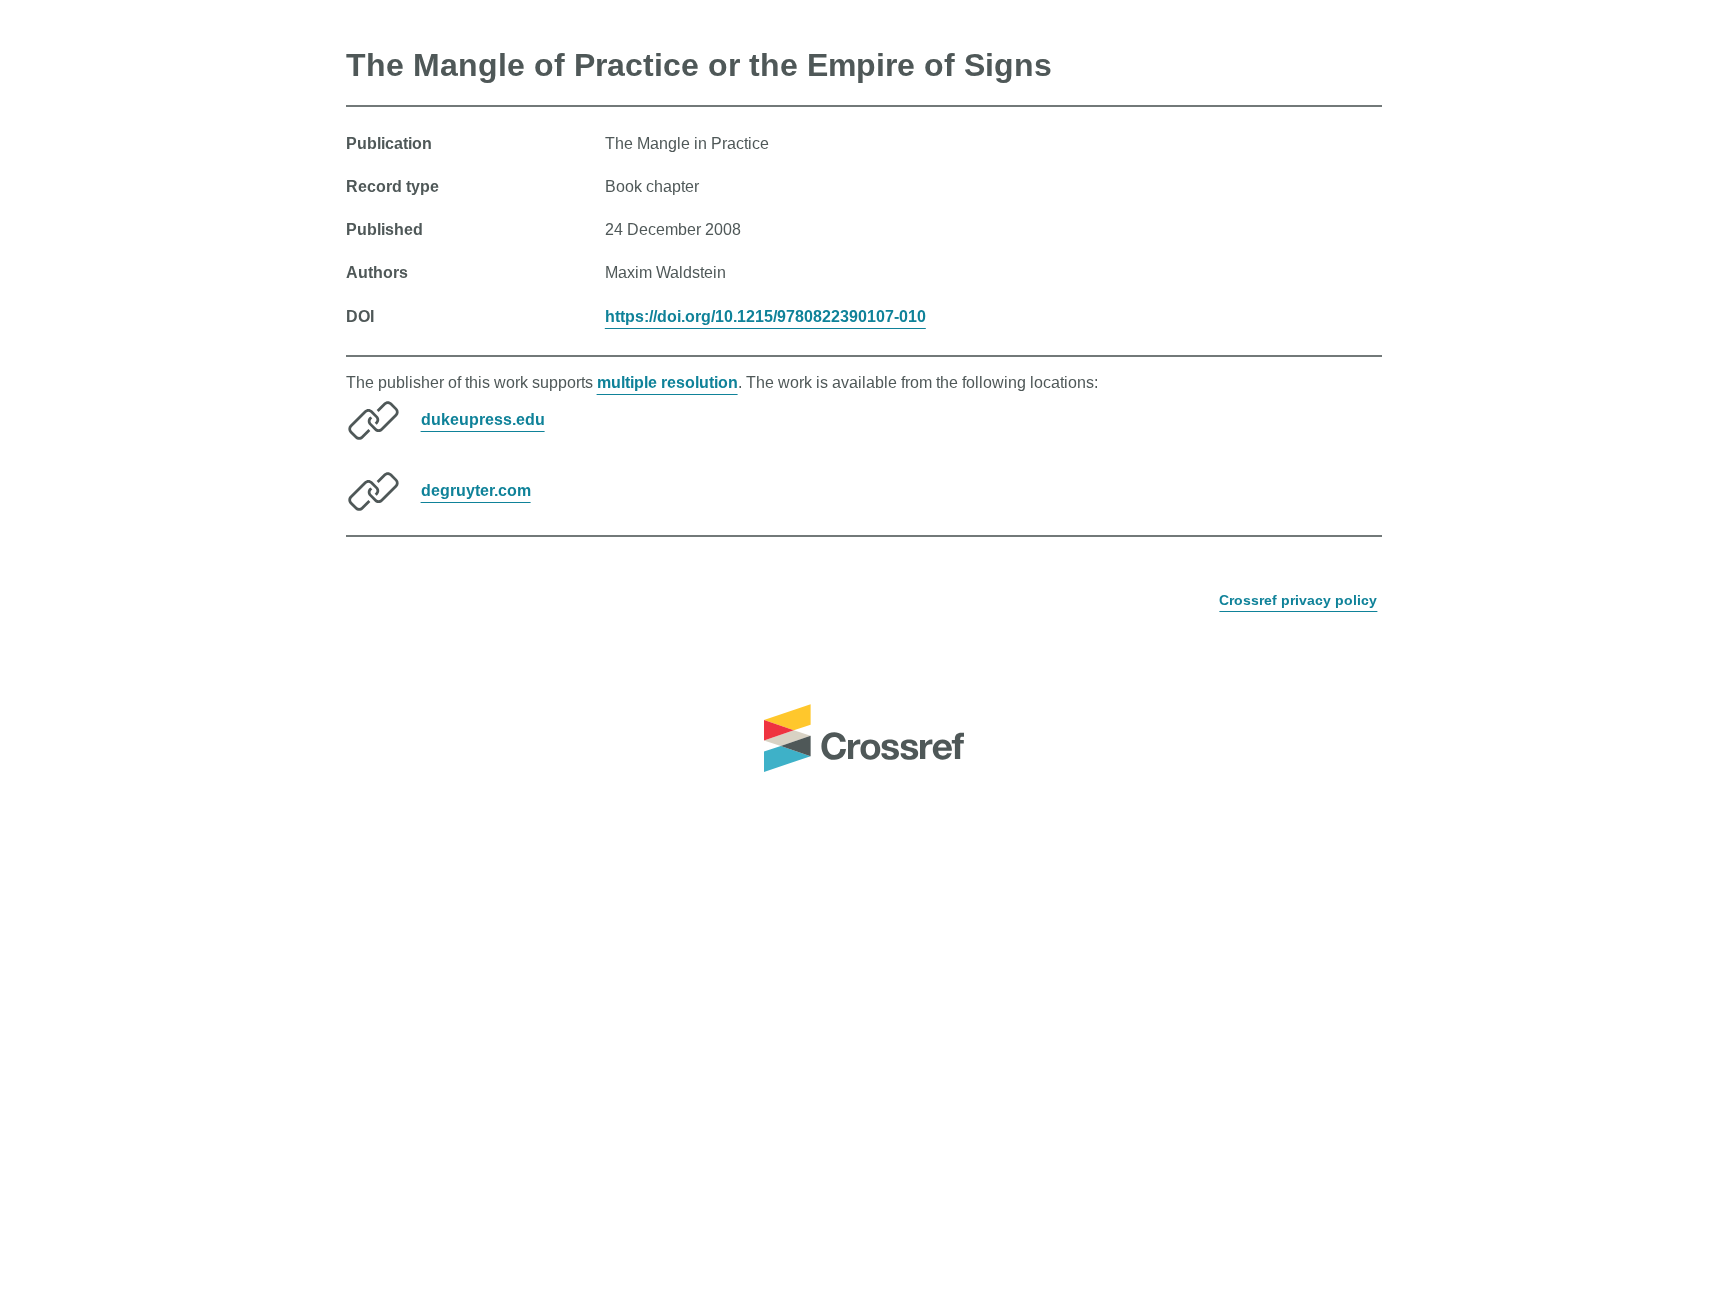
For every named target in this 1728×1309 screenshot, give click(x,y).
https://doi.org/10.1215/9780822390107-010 (765, 316)
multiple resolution (667, 382)
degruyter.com (476, 490)
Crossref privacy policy (1298, 600)
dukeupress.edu (483, 419)
